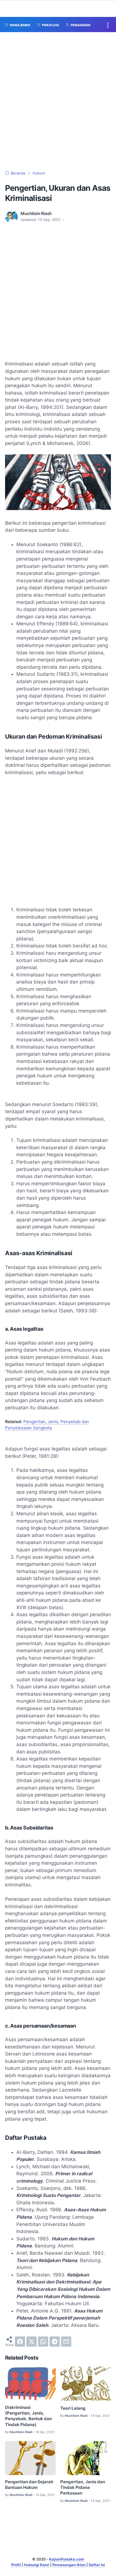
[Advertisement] (58, 101)
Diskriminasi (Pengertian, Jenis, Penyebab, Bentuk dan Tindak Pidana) (28, 2416)
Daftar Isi (97, 2565)
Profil (16, 2565)
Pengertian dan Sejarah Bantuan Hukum (29, 2485)
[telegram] (55, 2342)
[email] (66, 2342)
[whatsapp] (43, 2342)
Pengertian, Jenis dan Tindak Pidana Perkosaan (83, 2488)
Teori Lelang (73, 2408)
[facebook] (20, 2342)
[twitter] (32, 2342)
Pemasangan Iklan (69, 2565)
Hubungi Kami (37, 2565)
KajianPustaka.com (67, 2559)
